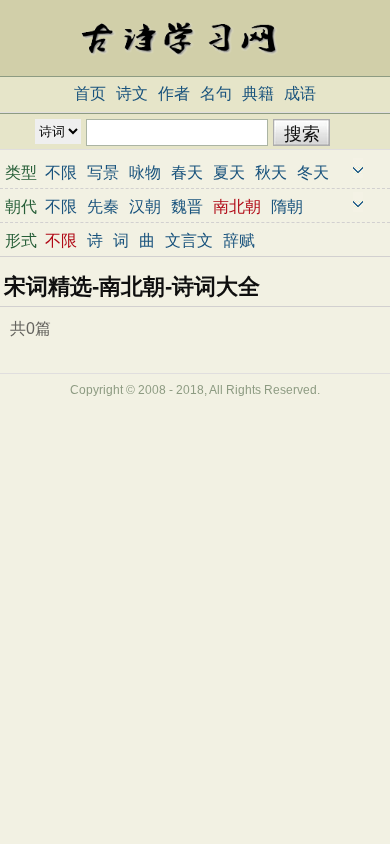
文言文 (189, 240)
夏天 (229, 172)
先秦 (103, 206)
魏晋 (187, 206)
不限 (61, 172)
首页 (90, 93)
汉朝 (145, 206)
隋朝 (287, 206)
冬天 (313, 172)
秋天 (271, 172)
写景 (103, 172)
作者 (174, 93)
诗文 (132, 93)
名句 (216, 93)
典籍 (258, 93)
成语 (300, 93)
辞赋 (239, 240)
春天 (187, 172)
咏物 (145, 172)
